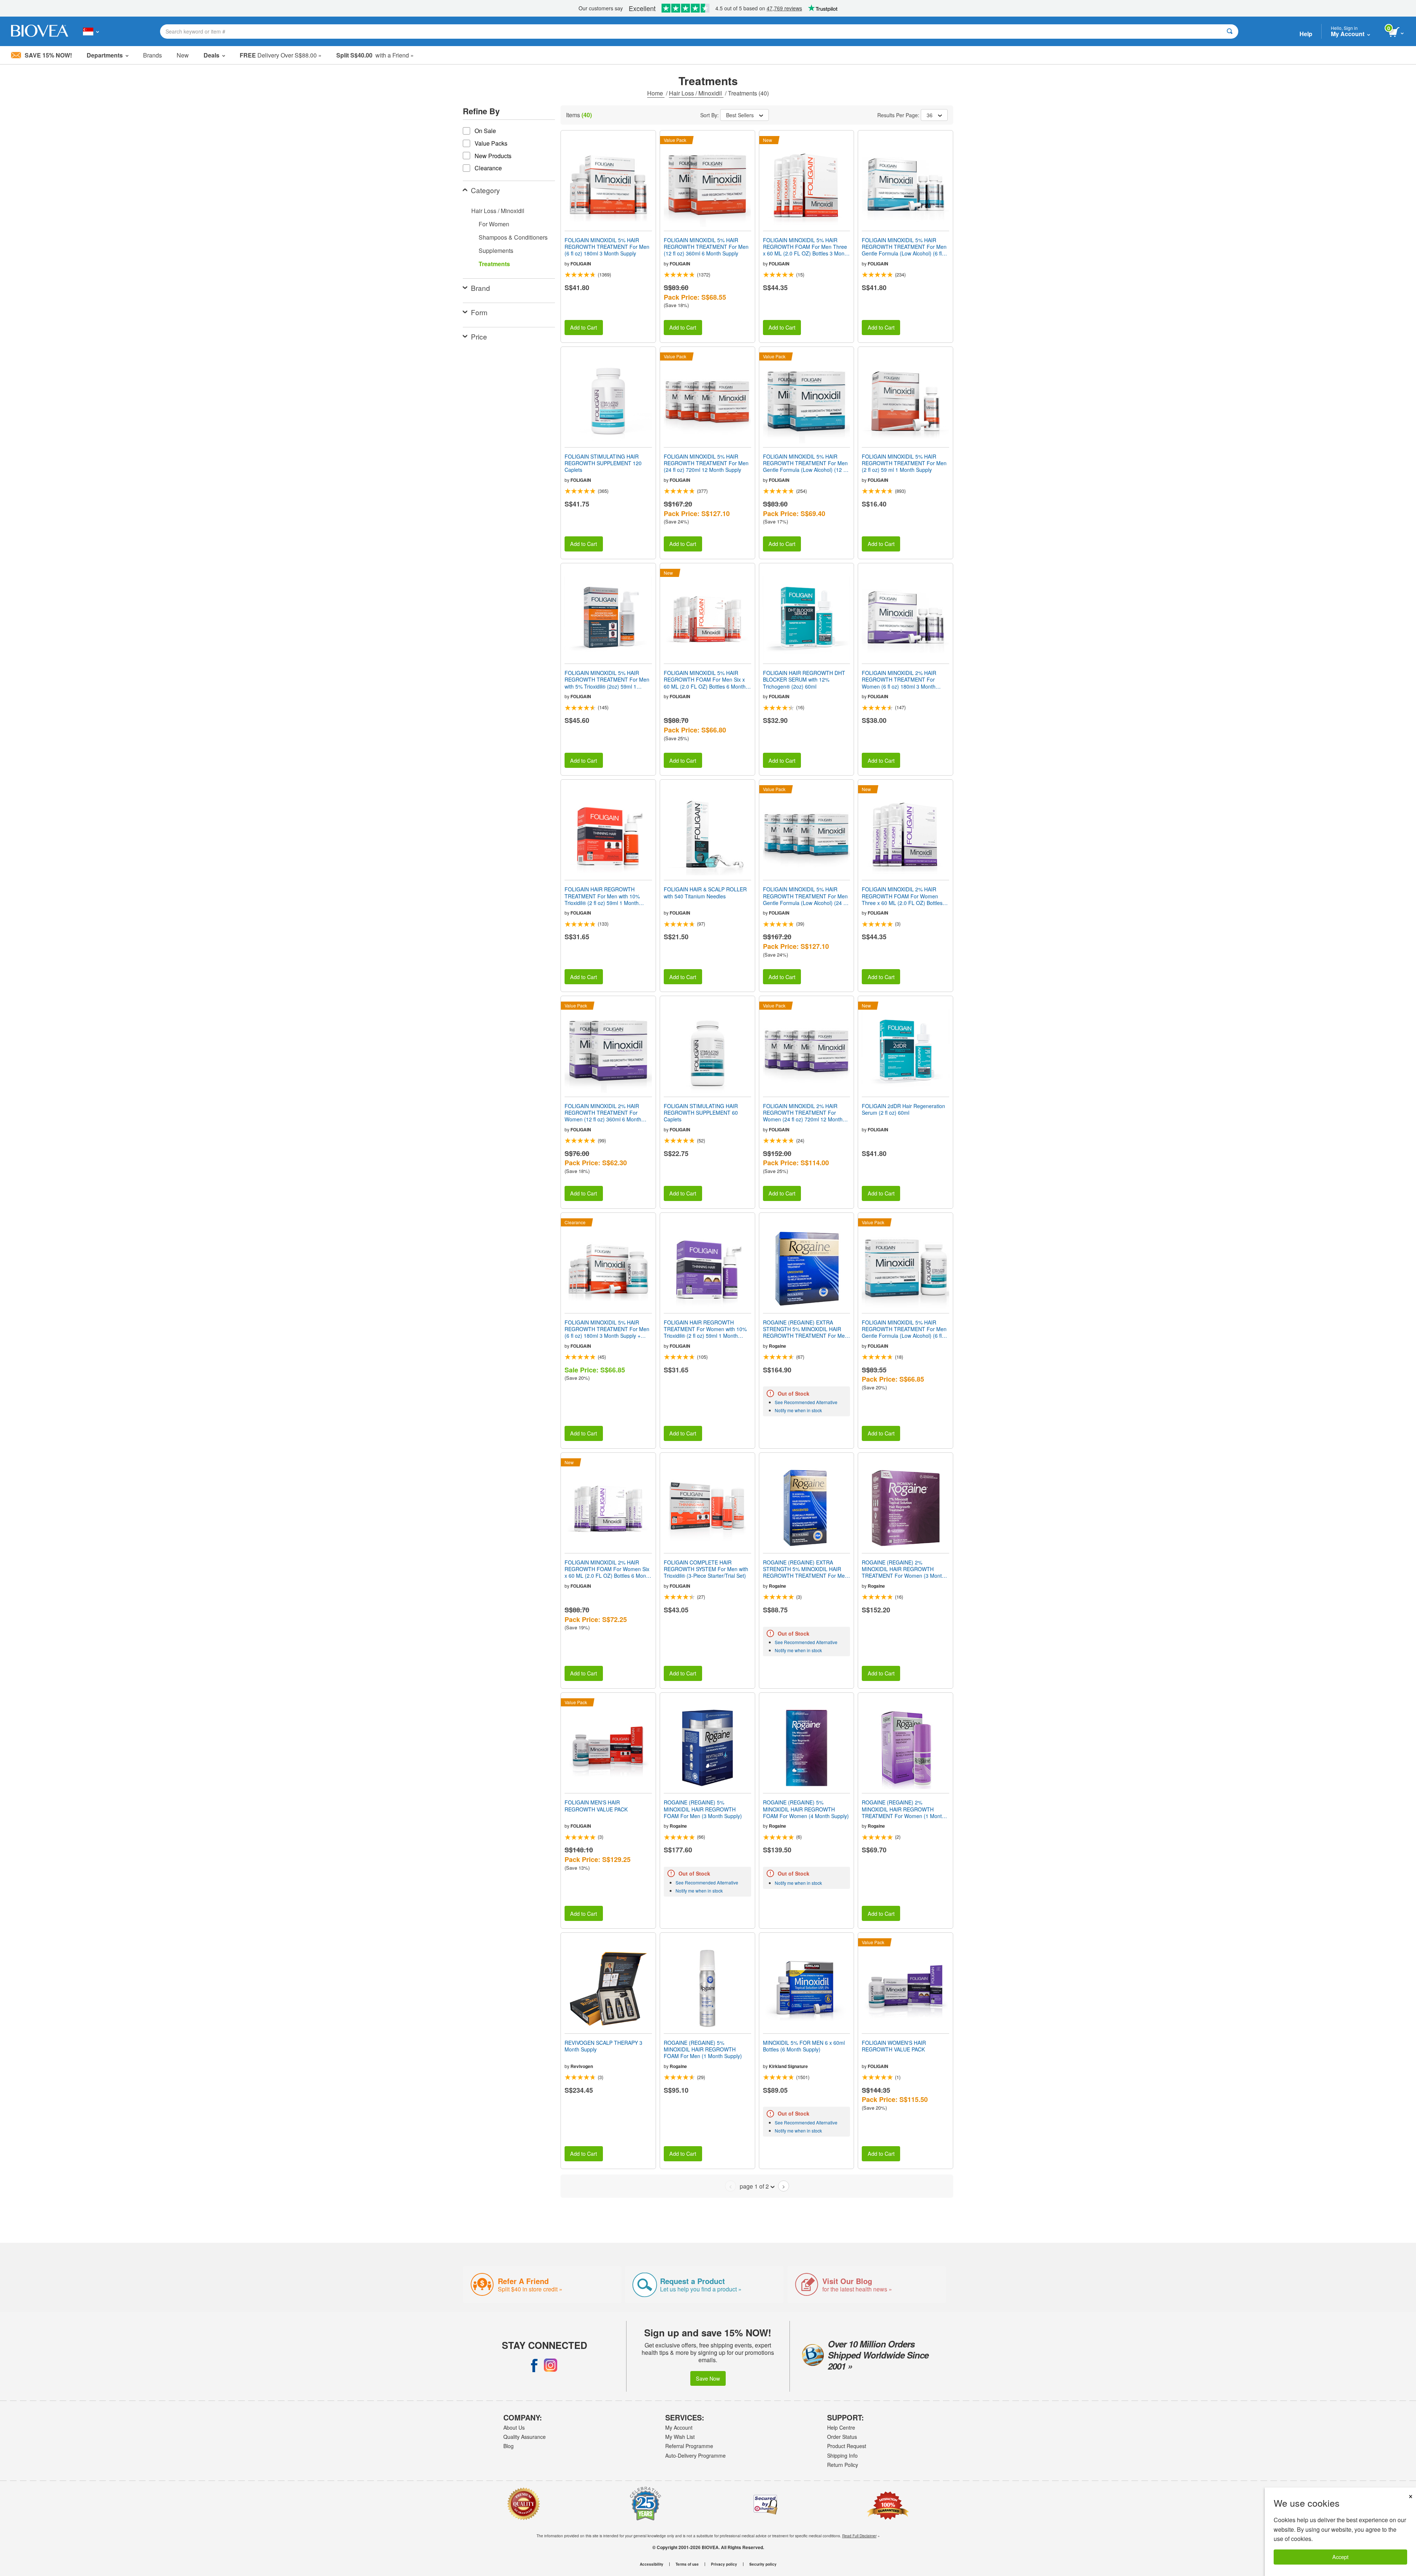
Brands (152, 55)
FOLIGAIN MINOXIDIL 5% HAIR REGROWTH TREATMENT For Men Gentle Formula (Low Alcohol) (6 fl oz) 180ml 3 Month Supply (904, 247)
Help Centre (841, 2427)
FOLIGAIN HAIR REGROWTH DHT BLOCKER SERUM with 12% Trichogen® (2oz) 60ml (804, 680)
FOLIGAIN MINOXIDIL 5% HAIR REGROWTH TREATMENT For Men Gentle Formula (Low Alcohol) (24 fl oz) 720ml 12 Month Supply (805, 896)
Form (479, 312)
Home (656, 93)
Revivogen (582, 2066)
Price (479, 336)
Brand (480, 288)
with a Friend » (375, 55)
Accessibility (652, 2564)
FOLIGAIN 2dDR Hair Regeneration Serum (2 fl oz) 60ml (903, 1109)
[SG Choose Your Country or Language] (91, 31)
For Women (494, 224)
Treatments (494, 264)
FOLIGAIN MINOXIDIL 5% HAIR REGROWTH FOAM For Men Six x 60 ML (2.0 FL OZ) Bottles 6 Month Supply (705, 680)
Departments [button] (105, 55)
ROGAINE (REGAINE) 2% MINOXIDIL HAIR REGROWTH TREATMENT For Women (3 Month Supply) (903, 1569)
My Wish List (680, 2437)
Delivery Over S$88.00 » (281, 55)
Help (1306, 34)
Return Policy (843, 2465)
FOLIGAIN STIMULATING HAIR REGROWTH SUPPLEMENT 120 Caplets (603, 463)
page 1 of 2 (754, 2186)
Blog (509, 2446)
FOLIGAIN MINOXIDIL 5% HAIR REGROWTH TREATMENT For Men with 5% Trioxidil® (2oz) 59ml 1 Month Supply (607, 680)
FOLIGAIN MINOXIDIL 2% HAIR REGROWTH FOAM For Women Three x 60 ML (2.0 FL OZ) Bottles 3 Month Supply (904, 896)
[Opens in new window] (534, 2365)
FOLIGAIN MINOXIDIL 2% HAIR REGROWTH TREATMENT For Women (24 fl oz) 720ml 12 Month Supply (803, 1113)
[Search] (1230, 32)
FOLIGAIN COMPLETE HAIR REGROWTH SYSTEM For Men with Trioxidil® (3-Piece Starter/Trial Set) (706, 1569)
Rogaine (778, 1346)
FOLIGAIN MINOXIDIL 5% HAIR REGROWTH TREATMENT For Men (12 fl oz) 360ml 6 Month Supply (706, 247)
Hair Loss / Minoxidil (696, 93)
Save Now (708, 2378)
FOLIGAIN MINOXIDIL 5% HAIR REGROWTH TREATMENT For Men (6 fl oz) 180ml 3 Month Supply (607, 247)
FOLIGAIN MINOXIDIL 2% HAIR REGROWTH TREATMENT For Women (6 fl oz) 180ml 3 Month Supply (899, 680)
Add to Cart (584, 327)
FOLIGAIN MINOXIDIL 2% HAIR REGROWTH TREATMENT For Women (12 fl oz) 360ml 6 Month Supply (603, 1113)
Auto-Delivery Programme (695, 2455)
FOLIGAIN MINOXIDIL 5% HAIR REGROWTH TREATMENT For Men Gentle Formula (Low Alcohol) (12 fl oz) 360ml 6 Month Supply (805, 463)
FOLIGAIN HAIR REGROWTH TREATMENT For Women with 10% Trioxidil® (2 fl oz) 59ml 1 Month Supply (705, 1329)
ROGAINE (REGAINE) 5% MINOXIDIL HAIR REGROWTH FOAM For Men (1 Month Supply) (703, 2049)
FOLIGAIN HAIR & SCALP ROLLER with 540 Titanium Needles (705, 892)
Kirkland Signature (788, 2066)
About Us (514, 2427)
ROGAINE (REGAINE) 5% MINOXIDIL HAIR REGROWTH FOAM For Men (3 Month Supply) (703, 1809)
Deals (211, 55)
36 (930, 115)
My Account (679, 2427)
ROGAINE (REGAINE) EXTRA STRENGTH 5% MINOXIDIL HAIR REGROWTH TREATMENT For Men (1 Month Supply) (805, 1569)
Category (485, 190)
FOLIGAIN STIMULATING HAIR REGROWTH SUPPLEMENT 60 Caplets (701, 1113)
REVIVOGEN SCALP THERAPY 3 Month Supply (603, 2046)
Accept (1340, 2557)
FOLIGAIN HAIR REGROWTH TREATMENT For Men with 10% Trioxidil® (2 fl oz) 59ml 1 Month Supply (602, 896)
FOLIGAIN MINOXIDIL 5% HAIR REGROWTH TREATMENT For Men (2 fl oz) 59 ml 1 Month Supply (904, 463)
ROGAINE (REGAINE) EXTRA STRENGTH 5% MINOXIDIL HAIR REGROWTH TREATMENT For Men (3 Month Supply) (805, 1329)
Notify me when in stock (798, 1410)
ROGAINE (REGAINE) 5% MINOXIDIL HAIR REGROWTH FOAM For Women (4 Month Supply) (806, 1809)
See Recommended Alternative (806, 1402)
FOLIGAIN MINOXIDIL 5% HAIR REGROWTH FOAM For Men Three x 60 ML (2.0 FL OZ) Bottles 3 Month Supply (806, 247)
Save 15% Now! (48, 55)
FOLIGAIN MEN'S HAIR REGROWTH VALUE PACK (596, 1806)
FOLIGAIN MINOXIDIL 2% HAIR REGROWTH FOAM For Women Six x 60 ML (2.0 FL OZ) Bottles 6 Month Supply (608, 1569)
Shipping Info (842, 2455)
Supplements (496, 250)
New (183, 55)
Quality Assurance (525, 2437)
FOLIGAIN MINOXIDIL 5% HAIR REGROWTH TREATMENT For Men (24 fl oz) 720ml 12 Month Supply (706, 463)
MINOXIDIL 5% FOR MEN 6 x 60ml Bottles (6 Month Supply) (804, 2046)
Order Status (842, 2437)
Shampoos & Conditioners (513, 237)
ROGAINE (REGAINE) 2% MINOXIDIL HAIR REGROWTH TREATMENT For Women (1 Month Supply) (903, 1809)
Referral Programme (689, 2446)
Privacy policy (724, 2564)
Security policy (763, 2564)
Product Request (847, 2446)
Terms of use (687, 2564)
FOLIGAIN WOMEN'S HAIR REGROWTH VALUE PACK (894, 2046)
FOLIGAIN (581, 264)
